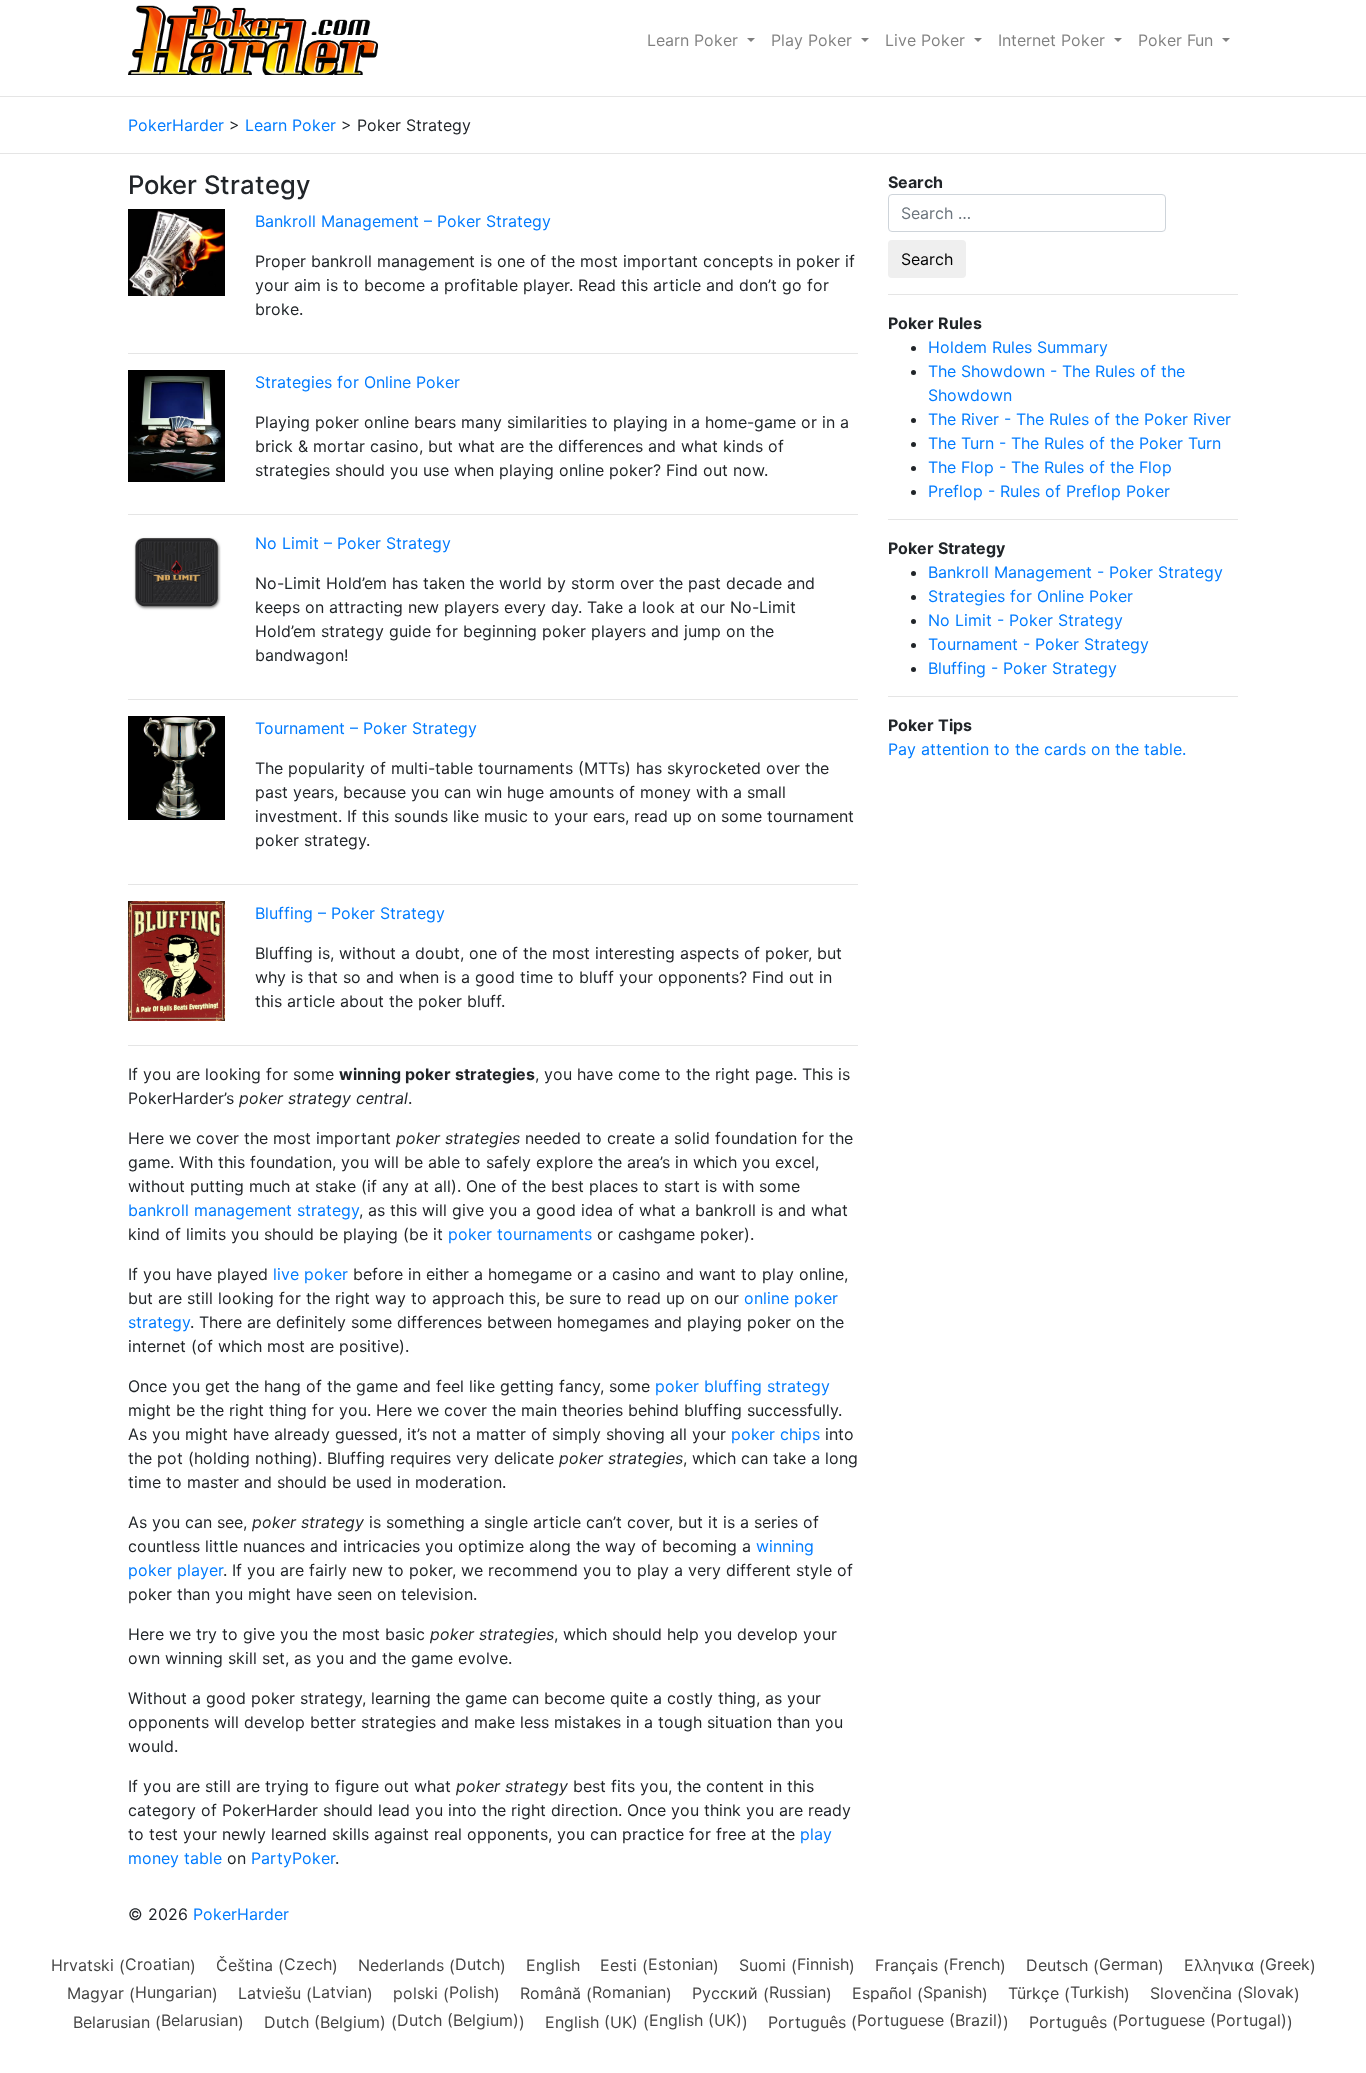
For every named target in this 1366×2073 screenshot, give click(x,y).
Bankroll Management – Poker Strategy (403, 221)
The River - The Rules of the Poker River (1079, 419)
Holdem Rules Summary (1018, 347)
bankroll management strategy (243, 1210)
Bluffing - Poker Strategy (1022, 668)
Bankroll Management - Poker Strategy (1075, 572)
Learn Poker (695, 40)
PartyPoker (293, 1858)
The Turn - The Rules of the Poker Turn (1074, 443)
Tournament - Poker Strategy (1038, 644)
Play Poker (814, 40)
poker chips (775, 1434)
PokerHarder (241, 1914)
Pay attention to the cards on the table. (1037, 749)
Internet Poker (1054, 40)
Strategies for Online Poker (357, 382)
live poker (310, 1274)
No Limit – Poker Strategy (353, 543)
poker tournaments (520, 1234)
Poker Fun (1178, 40)
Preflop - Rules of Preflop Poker (1049, 491)
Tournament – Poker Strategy (366, 728)
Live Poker (927, 40)
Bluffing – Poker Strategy (350, 913)
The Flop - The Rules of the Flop (1050, 467)
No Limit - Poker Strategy (1025, 620)
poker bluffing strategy (742, 1386)
